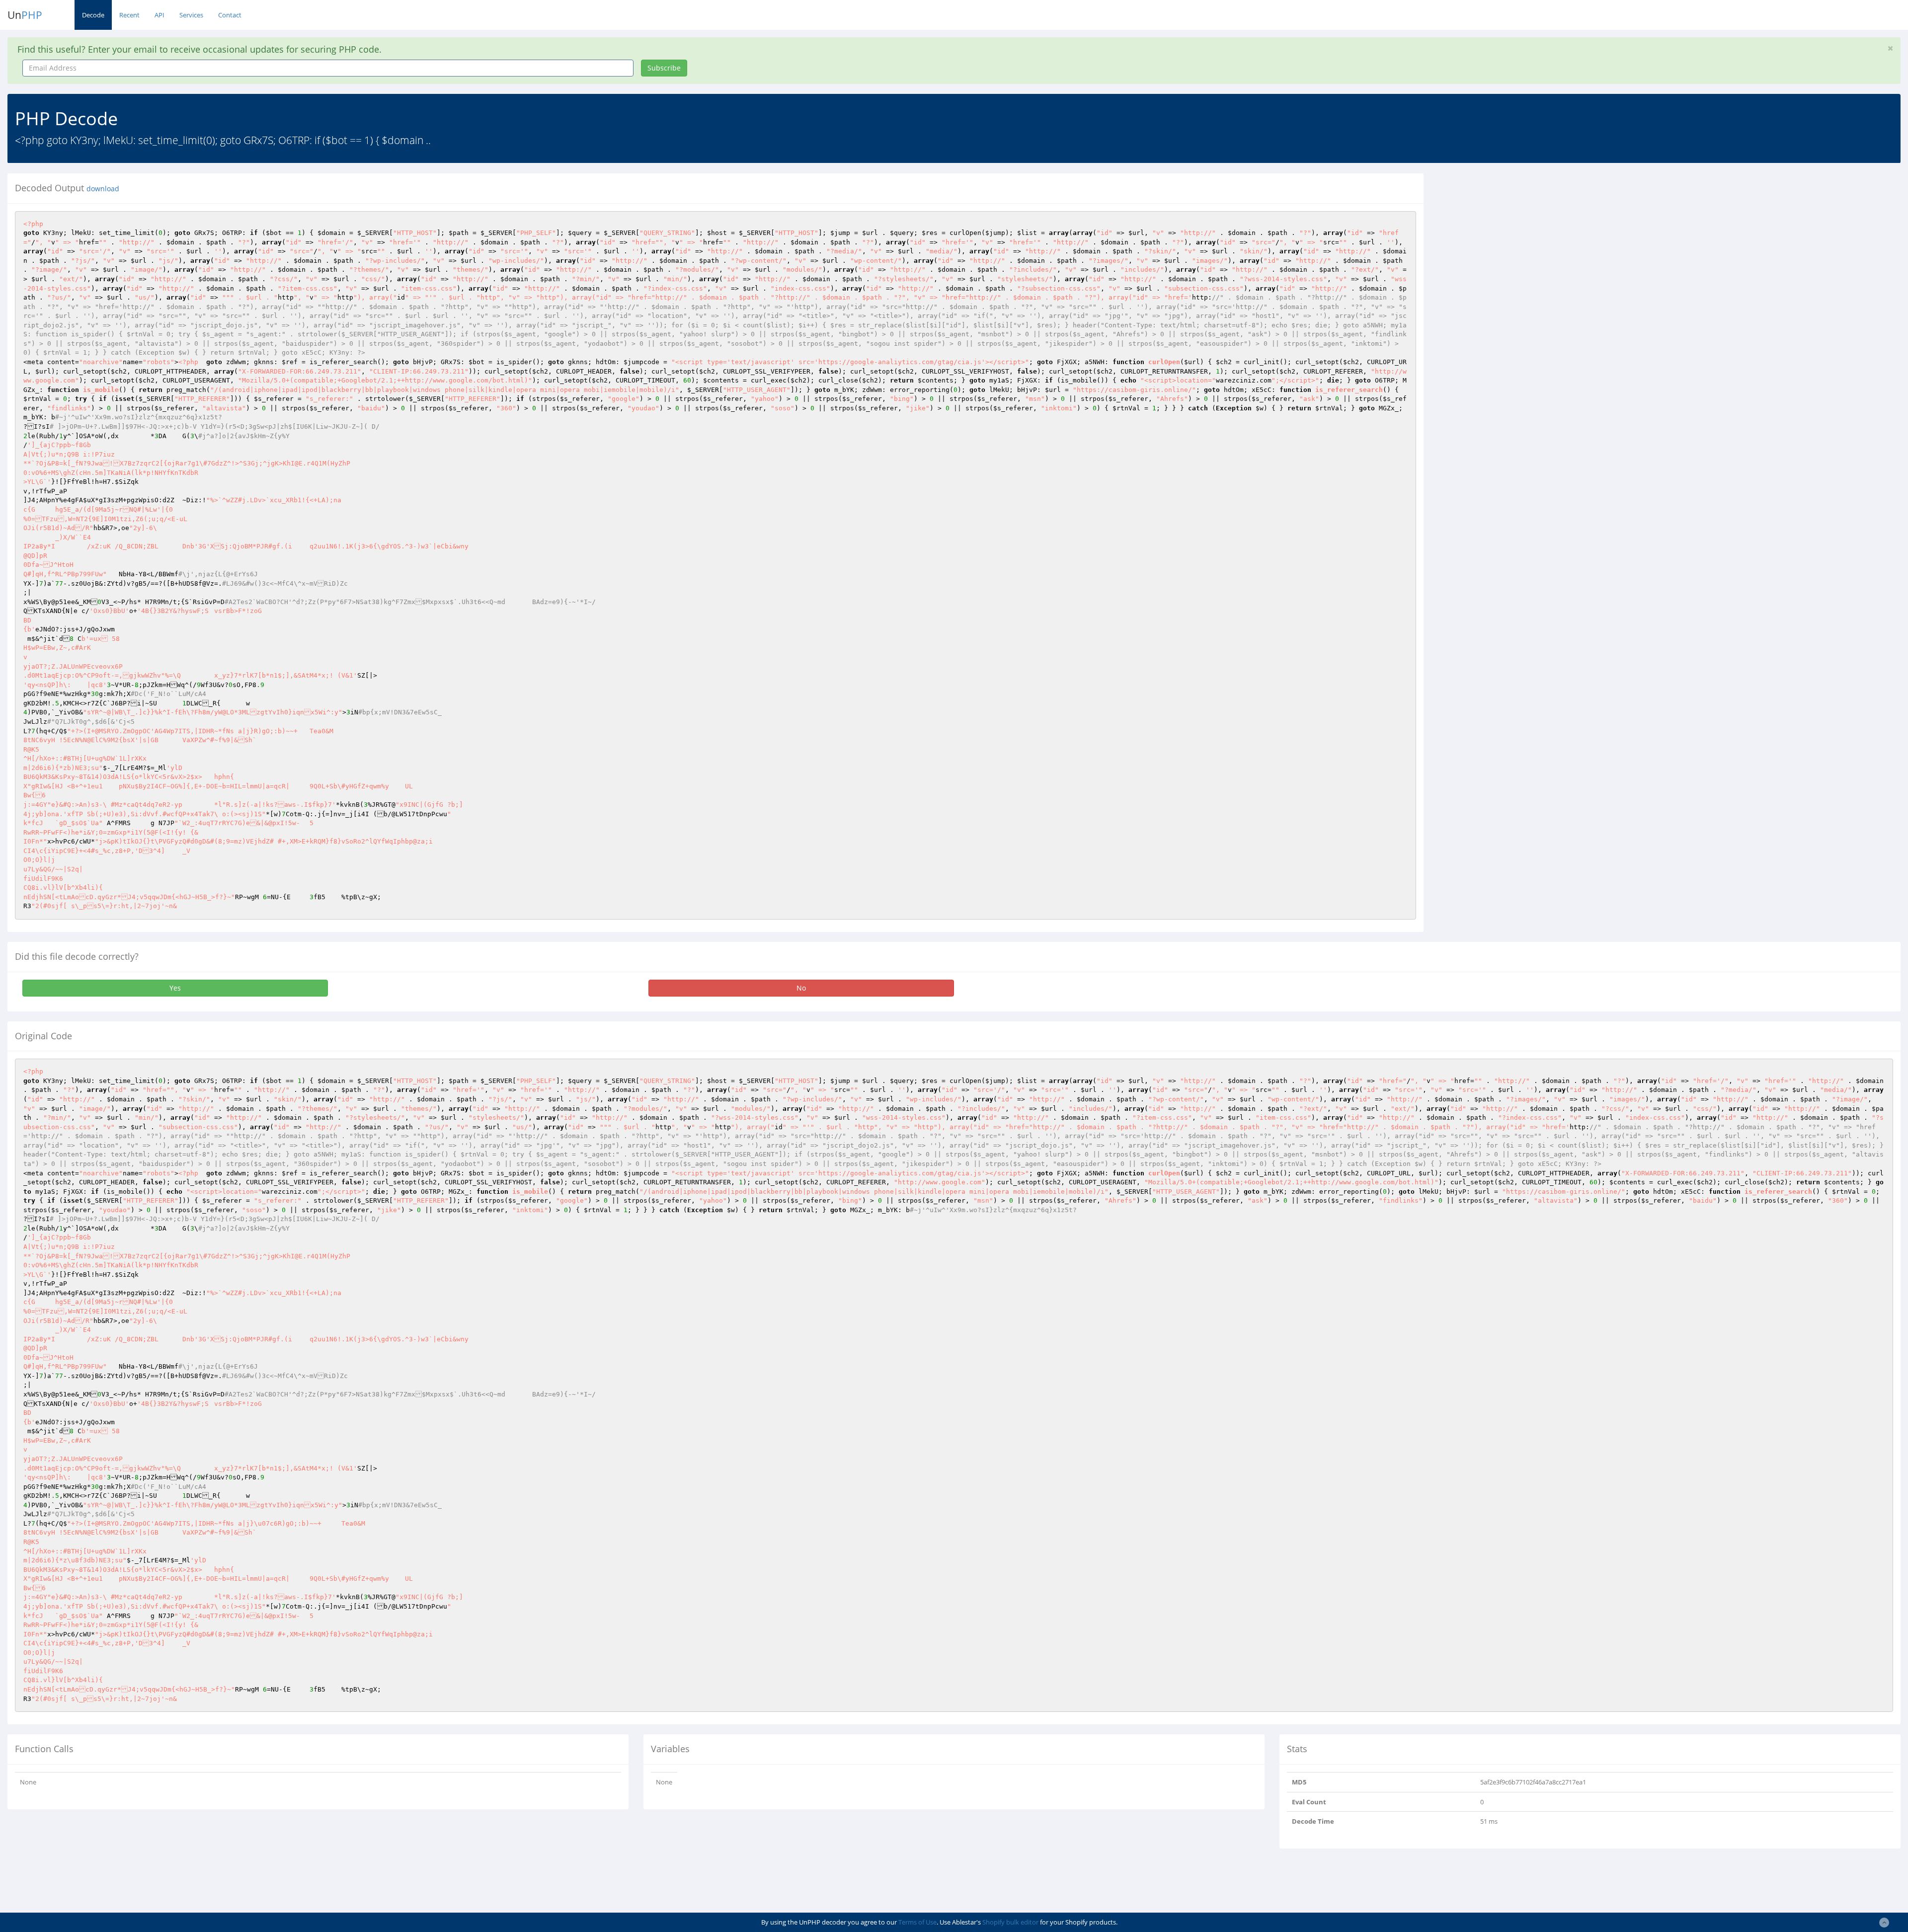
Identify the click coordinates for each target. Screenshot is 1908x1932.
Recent (129, 15)
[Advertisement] (1522, 243)
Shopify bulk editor (1010, 1922)
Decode (93, 15)
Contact (230, 15)
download (103, 189)
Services (191, 15)
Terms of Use (917, 1922)
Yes (175, 988)
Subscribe (664, 68)
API (159, 15)
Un (25, 15)
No (801, 988)
